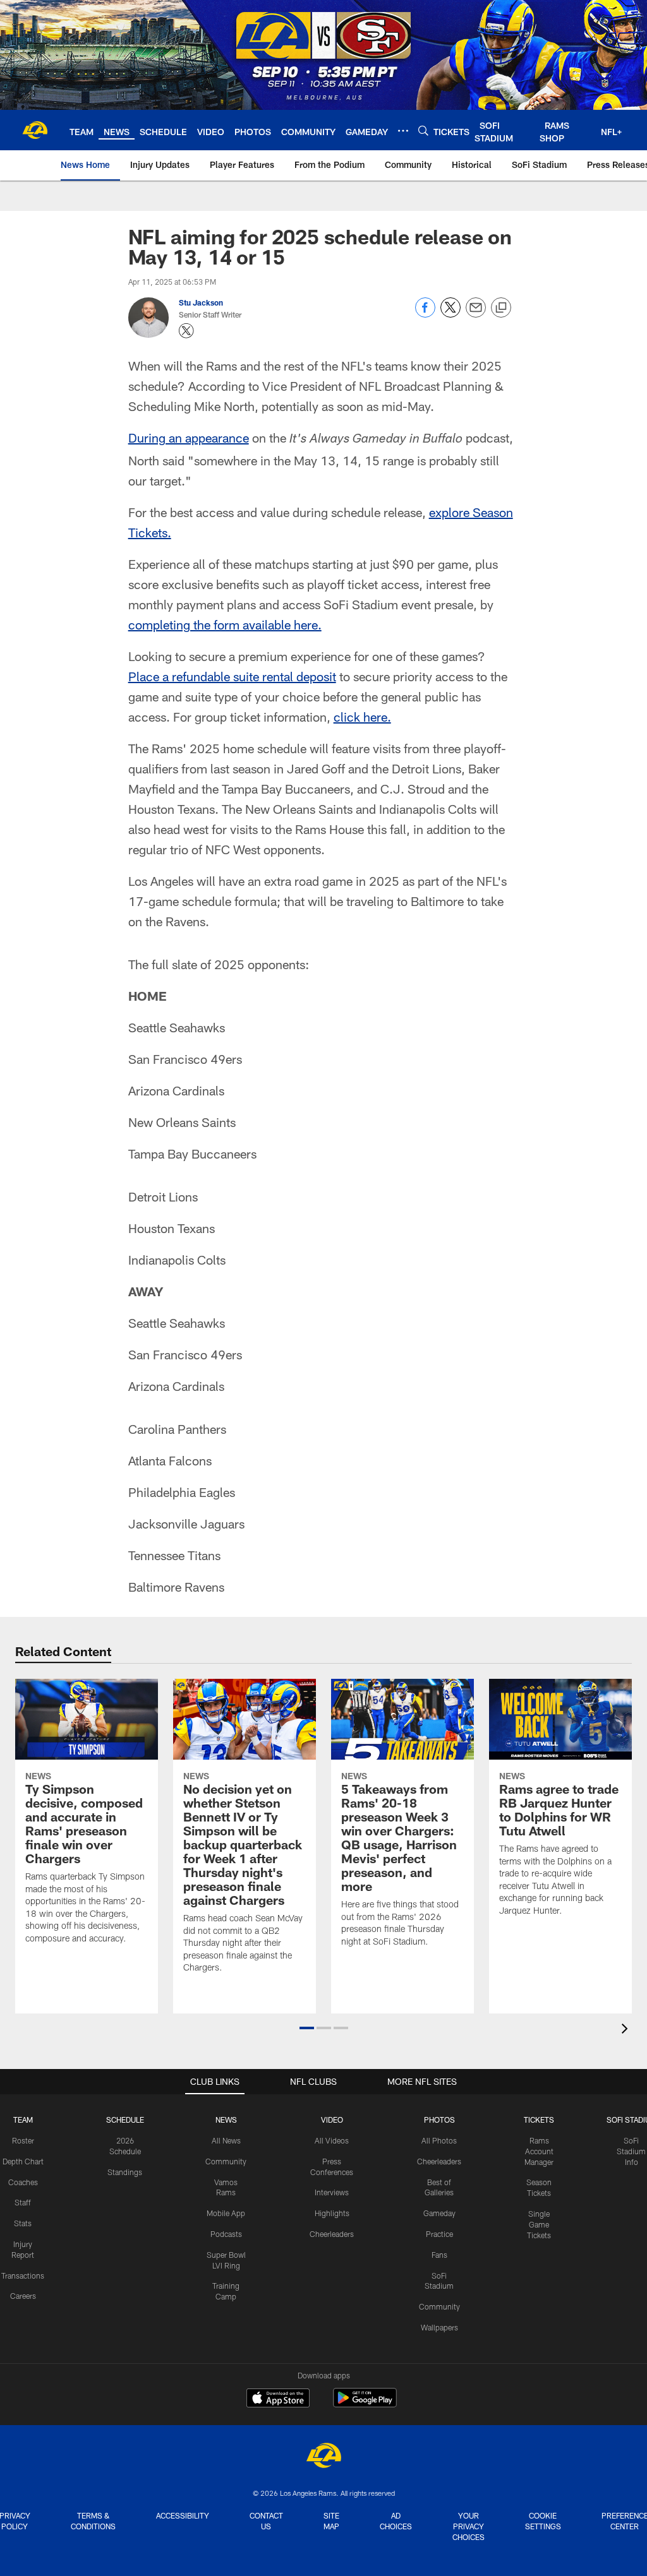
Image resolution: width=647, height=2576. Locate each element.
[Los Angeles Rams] (323, 2457)
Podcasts (226, 2234)
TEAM (23, 2120)
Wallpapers (439, 2327)
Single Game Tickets (539, 2224)
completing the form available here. (225, 624)
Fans (439, 2255)
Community (226, 2161)
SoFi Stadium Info (631, 2151)
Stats (23, 2223)
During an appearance (189, 438)
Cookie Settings (543, 2521)
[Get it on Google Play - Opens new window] (365, 2404)
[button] (307, 2028)
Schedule (125, 2120)
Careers (23, 2296)
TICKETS (539, 2120)
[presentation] (627, 2030)
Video (332, 2120)
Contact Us (266, 2521)
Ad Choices (396, 2521)
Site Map (331, 2521)
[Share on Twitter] (450, 314)
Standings (125, 2172)
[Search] (423, 130)
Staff (23, 2202)
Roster (23, 2140)
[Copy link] (501, 308)
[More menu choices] (403, 131)
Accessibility (183, 2515)
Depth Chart (23, 2161)
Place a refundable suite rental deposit (232, 676)
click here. (362, 717)
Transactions (23, 2275)
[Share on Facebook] (425, 314)
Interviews (332, 2192)
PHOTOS (439, 2120)
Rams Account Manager (539, 2151)
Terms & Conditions (93, 2521)
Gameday (439, 2213)
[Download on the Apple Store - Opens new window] (278, 2399)
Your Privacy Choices (469, 2526)
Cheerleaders (332, 2234)
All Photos (439, 2140)
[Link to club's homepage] (35, 130)
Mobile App (226, 2213)
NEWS (226, 2120)
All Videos (332, 2140)
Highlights (332, 2213)
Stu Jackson (201, 302)
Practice (439, 2234)
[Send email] (476, 314)
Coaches (23, 2182)
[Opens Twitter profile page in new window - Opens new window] (186, 331)
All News (226, 2140)
